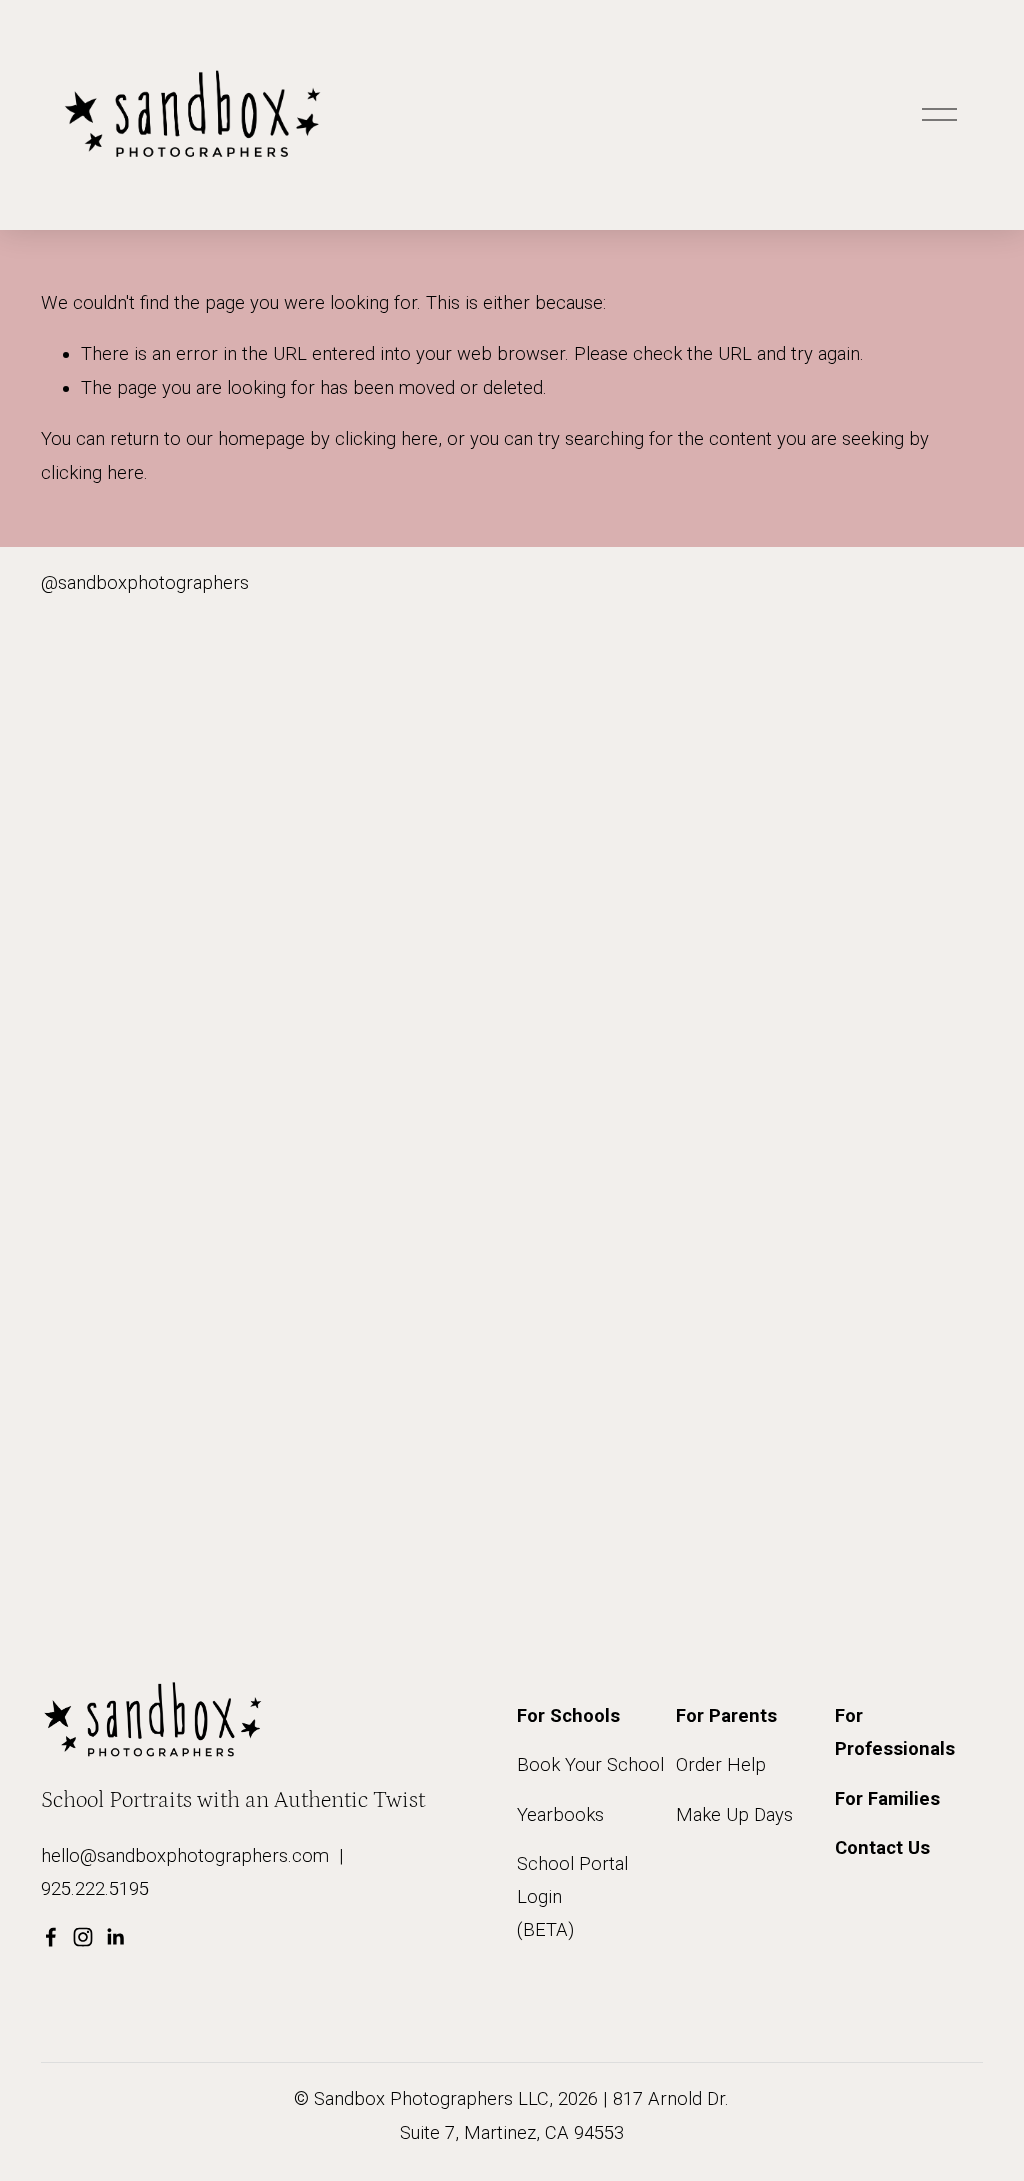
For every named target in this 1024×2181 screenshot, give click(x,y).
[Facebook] (51, 1937)
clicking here (386, 439)
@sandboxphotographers (145, 583)
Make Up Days (734, 1815)
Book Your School (590, 1765)
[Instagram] (83, 1937)
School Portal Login (572, 1880)
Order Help (721, 1765)
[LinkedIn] (115, 1937)
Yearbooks (560, 1815)
